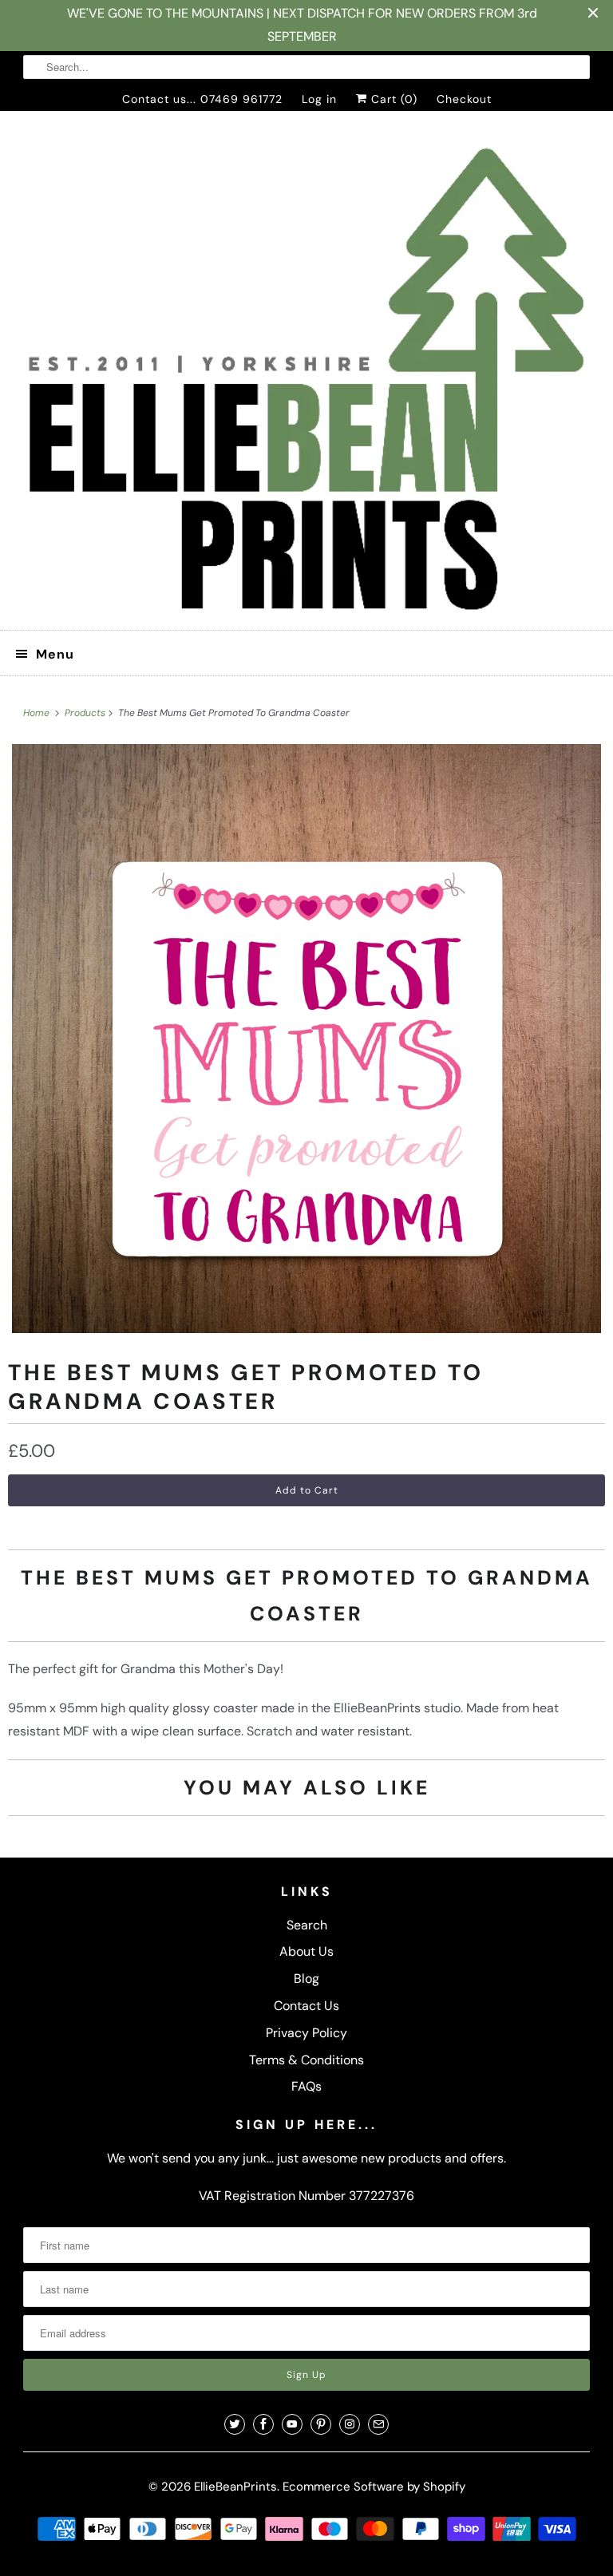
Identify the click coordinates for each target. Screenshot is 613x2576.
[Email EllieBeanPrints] (378, 2424)
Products (86, 713)
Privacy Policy (306, 2033)
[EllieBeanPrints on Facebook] (263, 2424)
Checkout (464, 99)
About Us (306, 1951)
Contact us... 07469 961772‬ (202, 99)
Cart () (392, 99)
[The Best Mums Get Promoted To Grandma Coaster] (306, 1039)
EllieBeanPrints (235, 2487)
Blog (306, 1978)
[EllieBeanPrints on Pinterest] (321, 2424)
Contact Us (306, 2006)
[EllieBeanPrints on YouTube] (292, 2424)
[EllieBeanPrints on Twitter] (235, 2424)
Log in (319, 99)
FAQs (306, 2086)
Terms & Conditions (306, 2060)
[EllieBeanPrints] (306, 377)
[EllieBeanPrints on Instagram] (350, 2424)
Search (307, 1925)
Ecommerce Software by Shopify (374, 2487)
